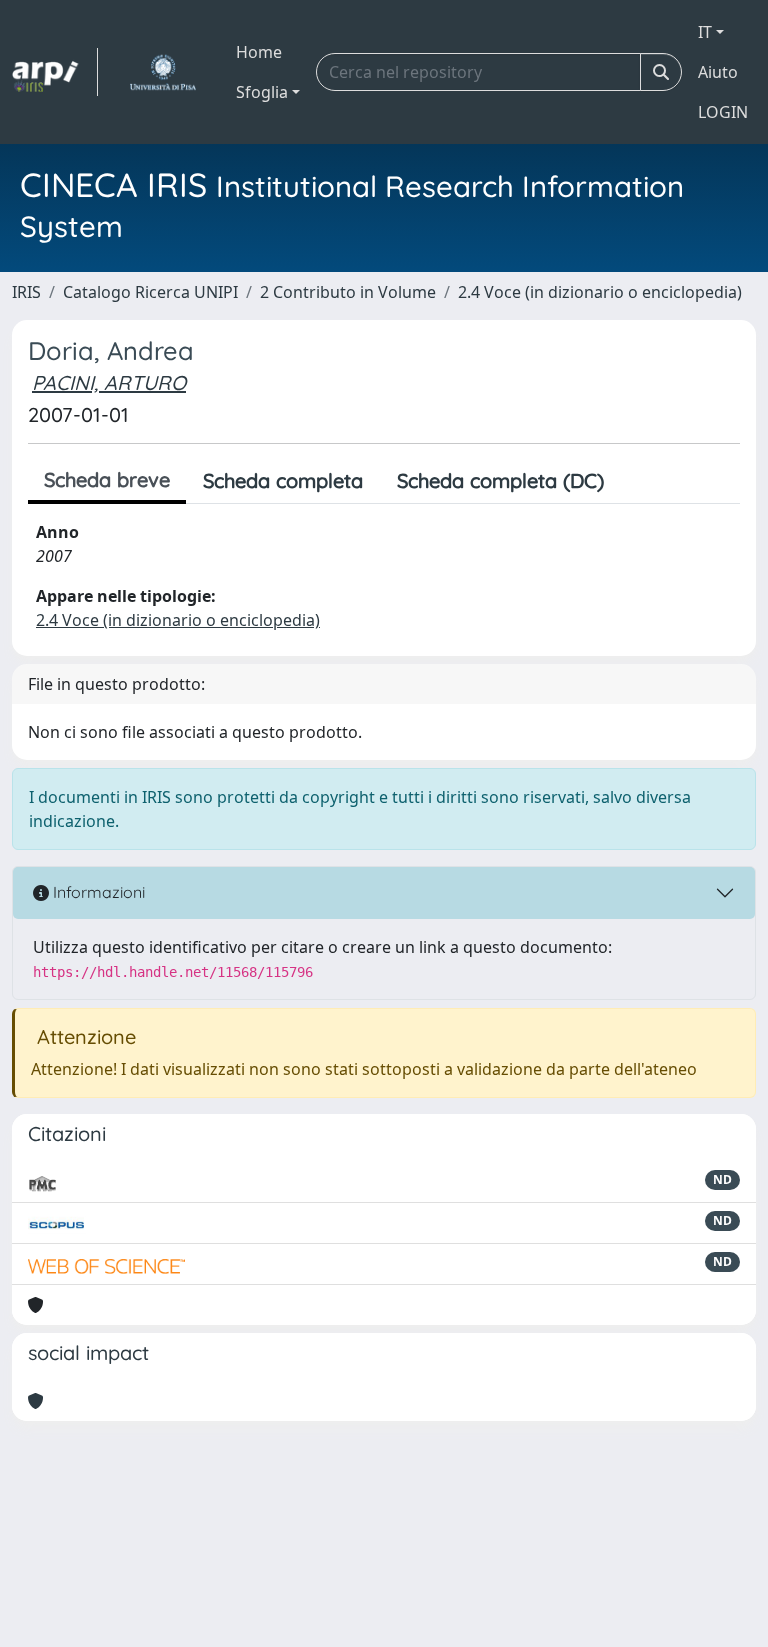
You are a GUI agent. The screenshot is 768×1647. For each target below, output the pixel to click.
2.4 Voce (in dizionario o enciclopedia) (600, 292)
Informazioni (97, 892)
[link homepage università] (162, 72)
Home (259, 52)
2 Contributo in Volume (348, 292)
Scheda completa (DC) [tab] (500, 480)
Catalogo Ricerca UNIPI (150, 292)
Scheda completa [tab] (283, 480)
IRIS (26, 292)
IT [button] (705, 32)
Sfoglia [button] (262, 92)
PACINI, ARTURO (109, 382)
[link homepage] (55, 72)
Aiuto (718, 72)
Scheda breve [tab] (107, 479)
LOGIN (723, 112)
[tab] (638, 481)
